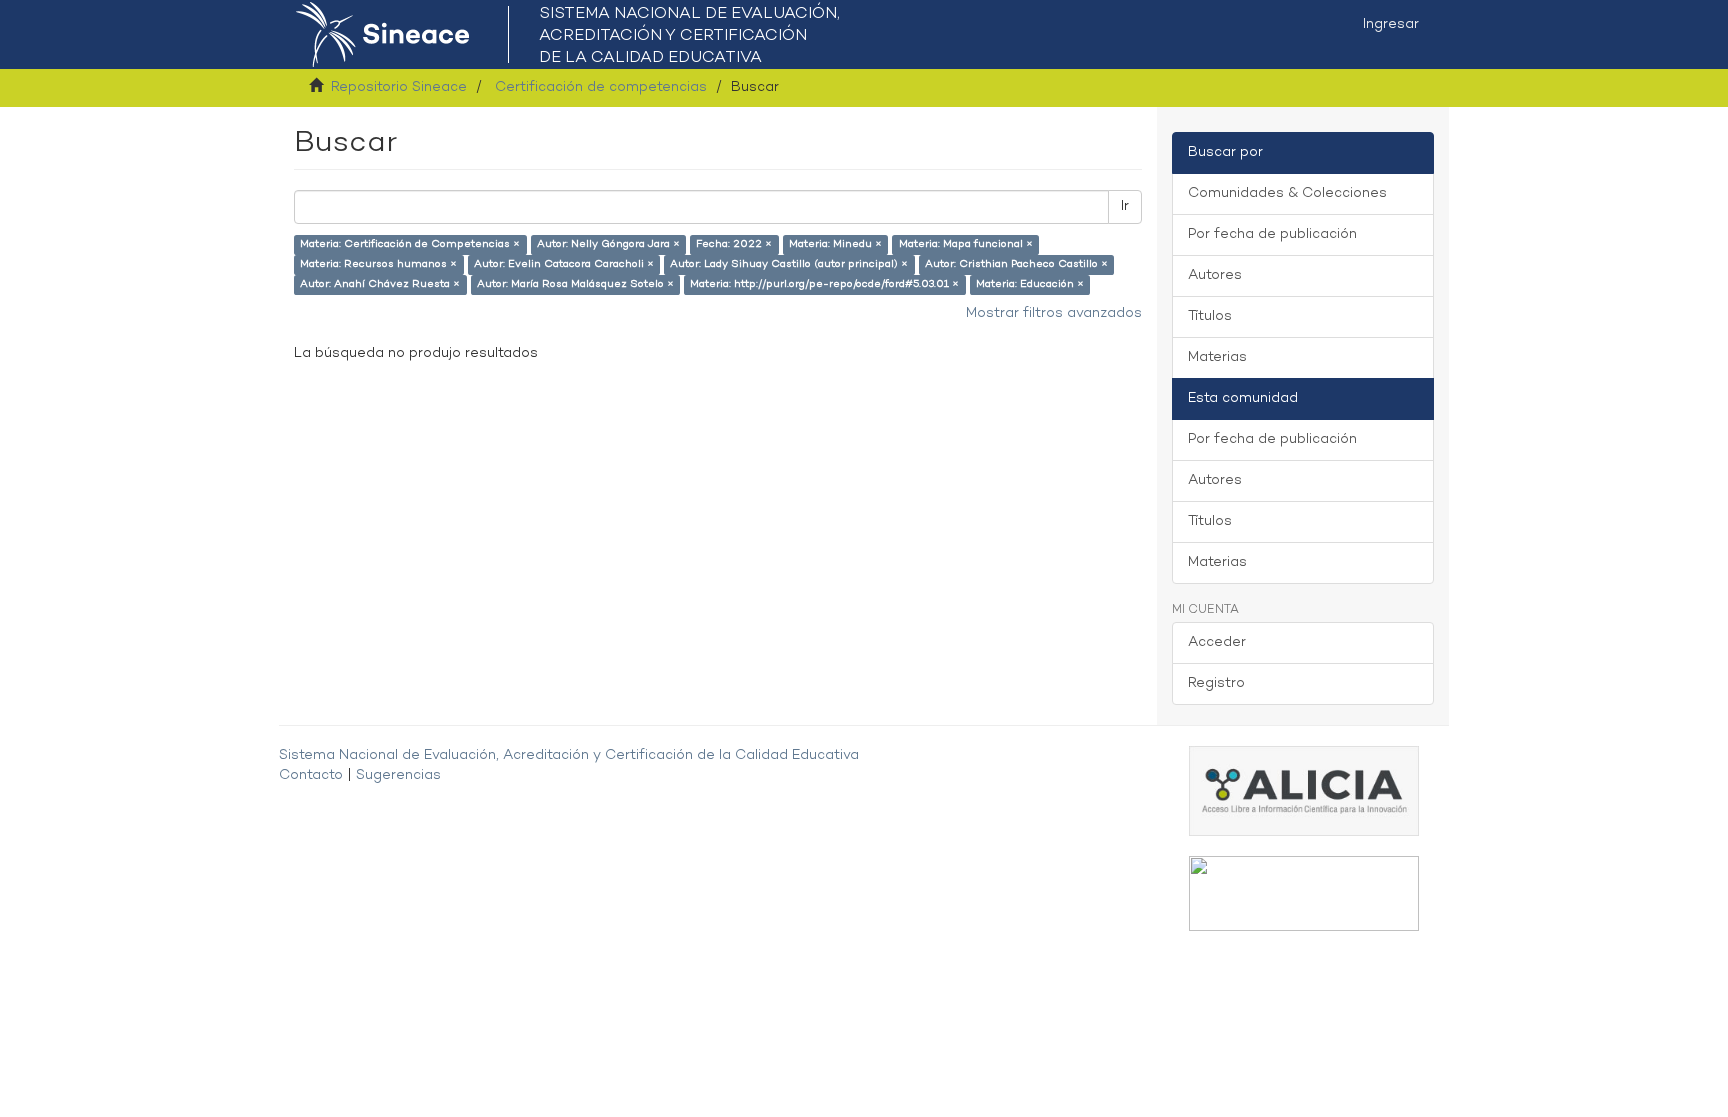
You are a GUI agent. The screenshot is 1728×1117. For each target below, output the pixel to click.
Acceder (1217, 642)
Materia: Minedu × (835, 244)
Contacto (311, 775)
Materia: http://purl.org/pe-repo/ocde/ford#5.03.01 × (824, 284)
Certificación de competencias (601, 87)
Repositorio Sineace (399, 87)
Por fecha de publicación (1272, 234)
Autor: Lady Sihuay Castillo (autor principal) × (789, 264)
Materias (1217, 357)
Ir (1125, 206)
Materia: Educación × (1030, 284)
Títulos (1210, 316)
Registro (1216, 683)
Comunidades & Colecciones (1287, 193)
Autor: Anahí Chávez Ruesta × (380, 284)
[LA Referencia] (1304, 893)
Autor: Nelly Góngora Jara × (608, 244)
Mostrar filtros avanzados (1054, 313)
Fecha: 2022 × (734, 244)
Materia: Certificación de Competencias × (410, 244)
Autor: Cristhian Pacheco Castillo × (1016, 264)
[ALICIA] (1304, 790)
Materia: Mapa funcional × (966, 244)
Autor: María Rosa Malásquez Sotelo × (575, 284)
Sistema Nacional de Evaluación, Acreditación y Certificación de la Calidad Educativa (569, 755)
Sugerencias (398, 775)
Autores (1215, 275)
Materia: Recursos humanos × (378, 264)
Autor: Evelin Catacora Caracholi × (564, 264)
